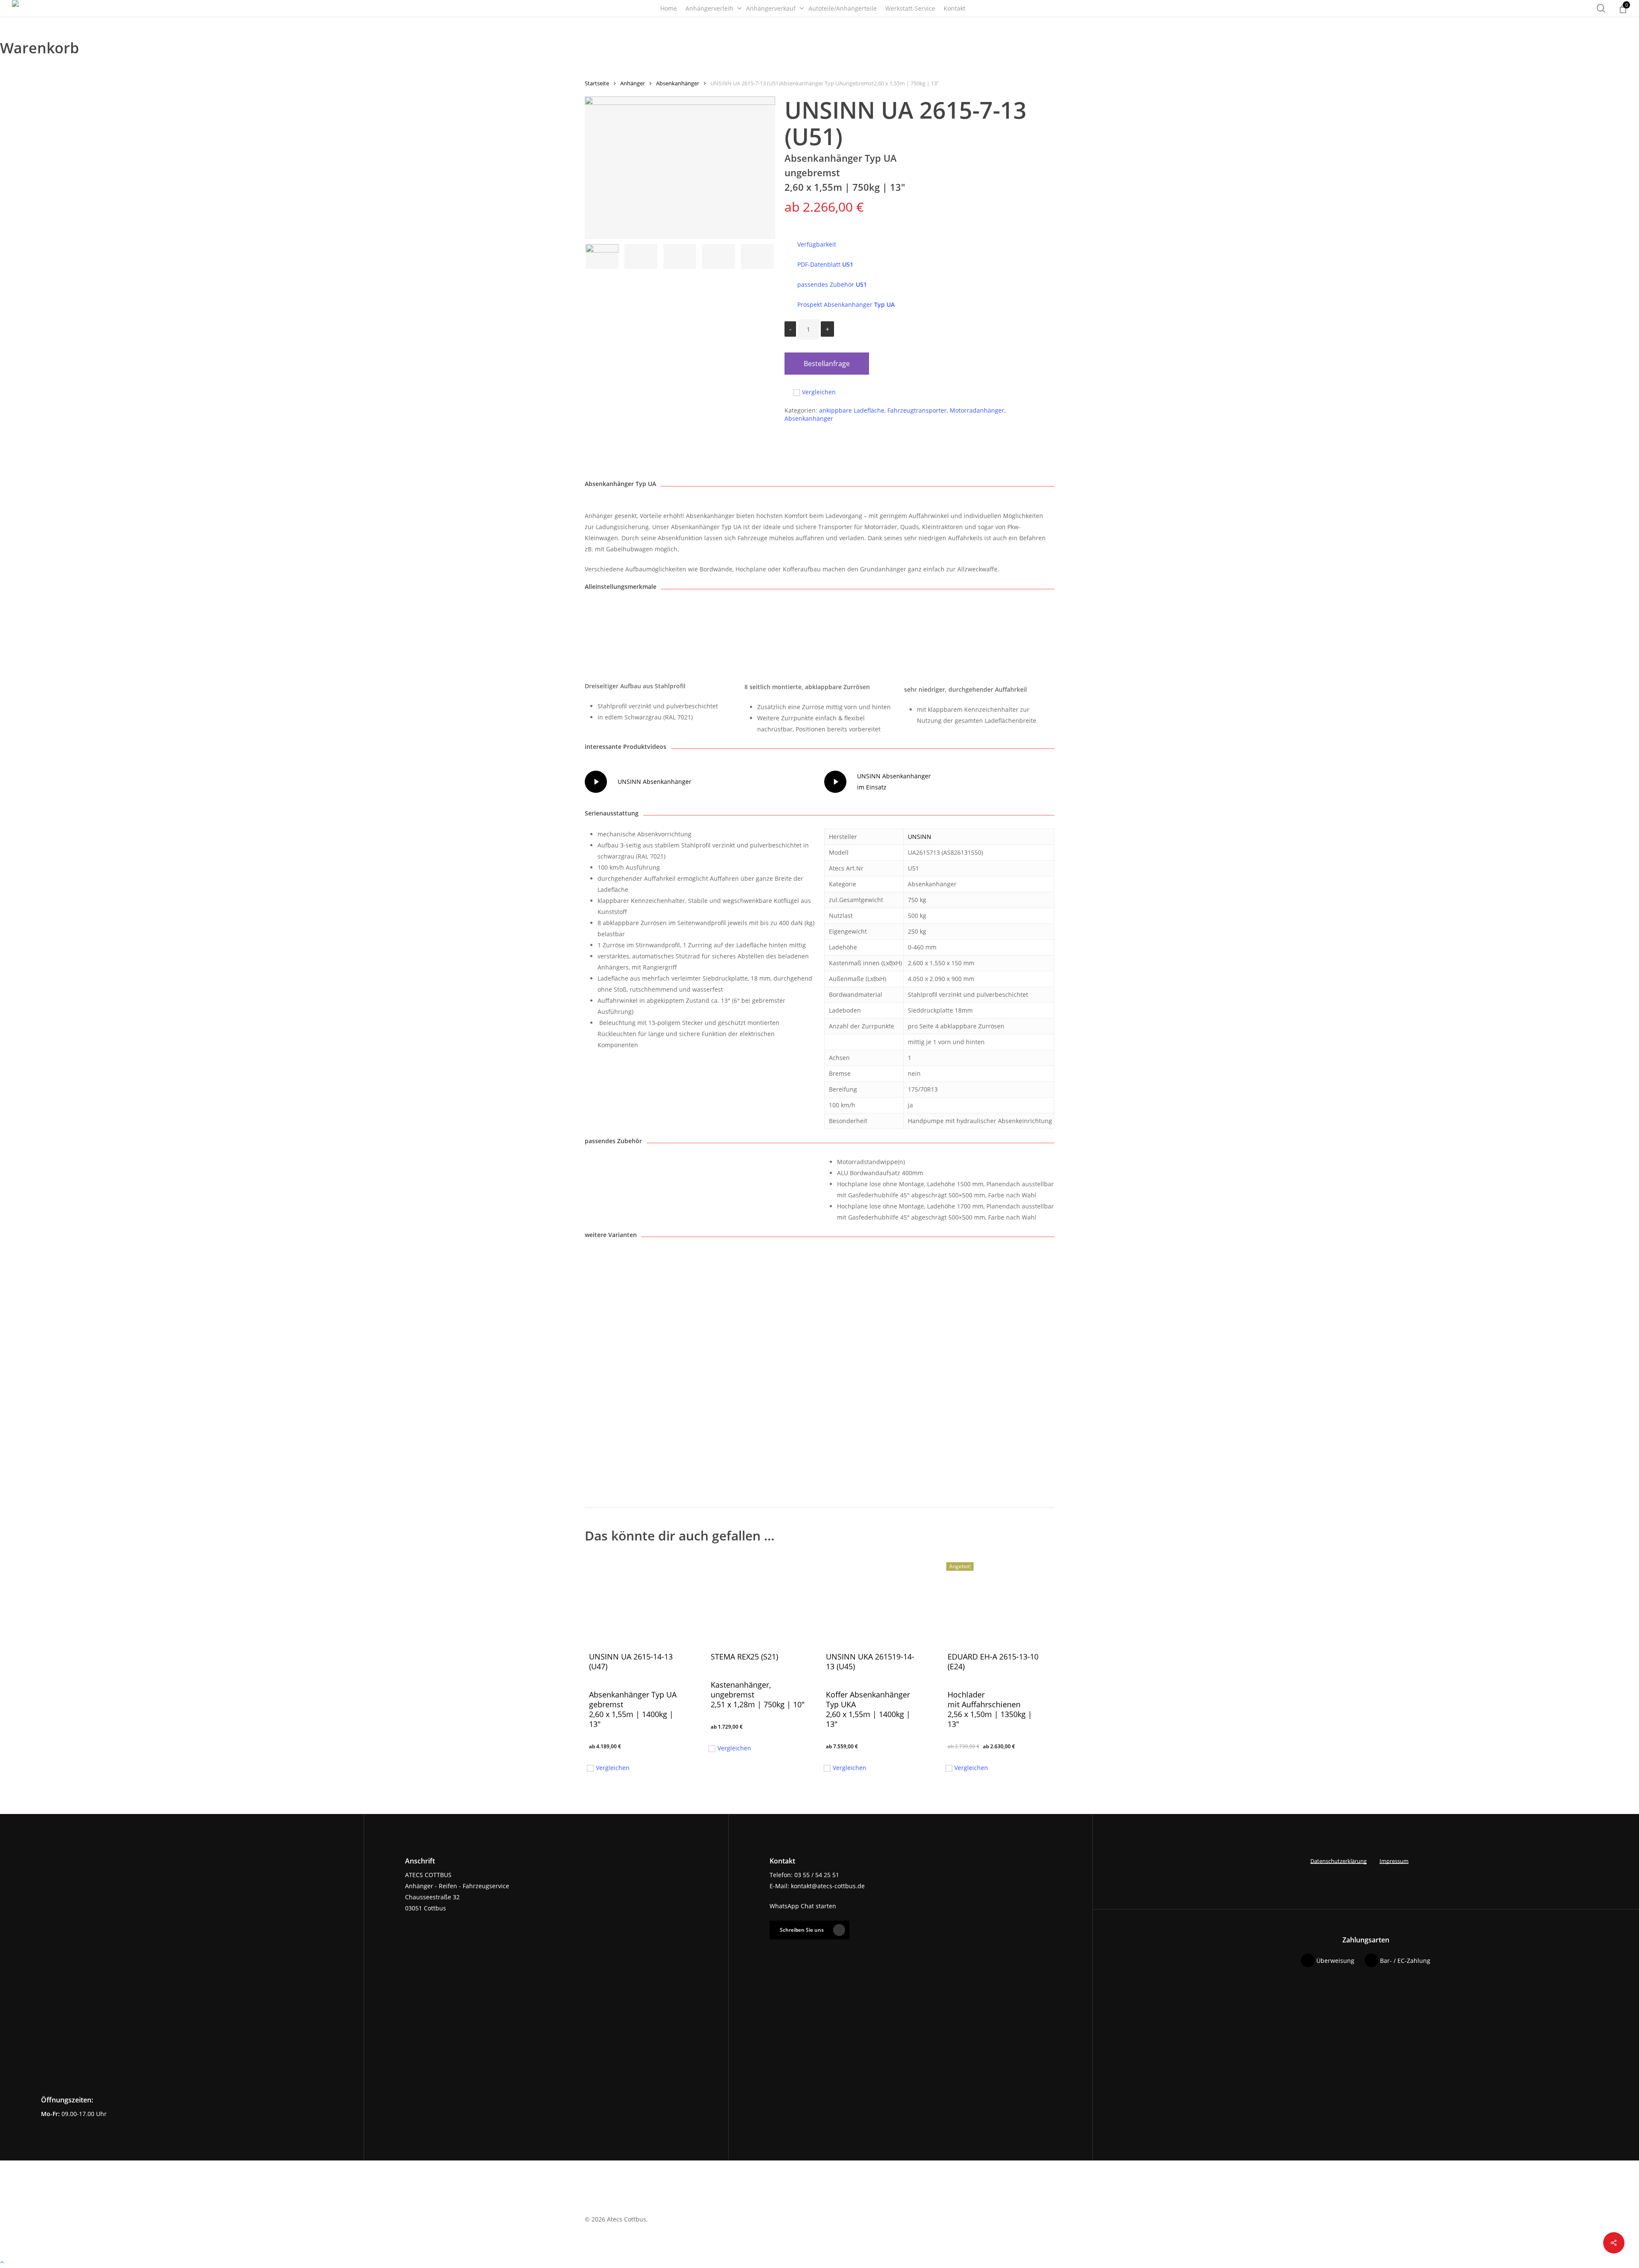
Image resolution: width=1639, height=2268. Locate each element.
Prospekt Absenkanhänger (846, 304)
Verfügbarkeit (817, 244)
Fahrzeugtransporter (917, 410)
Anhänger (633, 83)
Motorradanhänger (977, 410)
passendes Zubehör (832, 284)
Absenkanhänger (678, 83)
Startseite (597, 83)
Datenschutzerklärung (1339, 1861)
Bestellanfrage (827, 364)
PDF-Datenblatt (825, 264)
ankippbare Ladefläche (852, 410)
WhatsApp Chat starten (803, 1906)
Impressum (1394, 1861)
